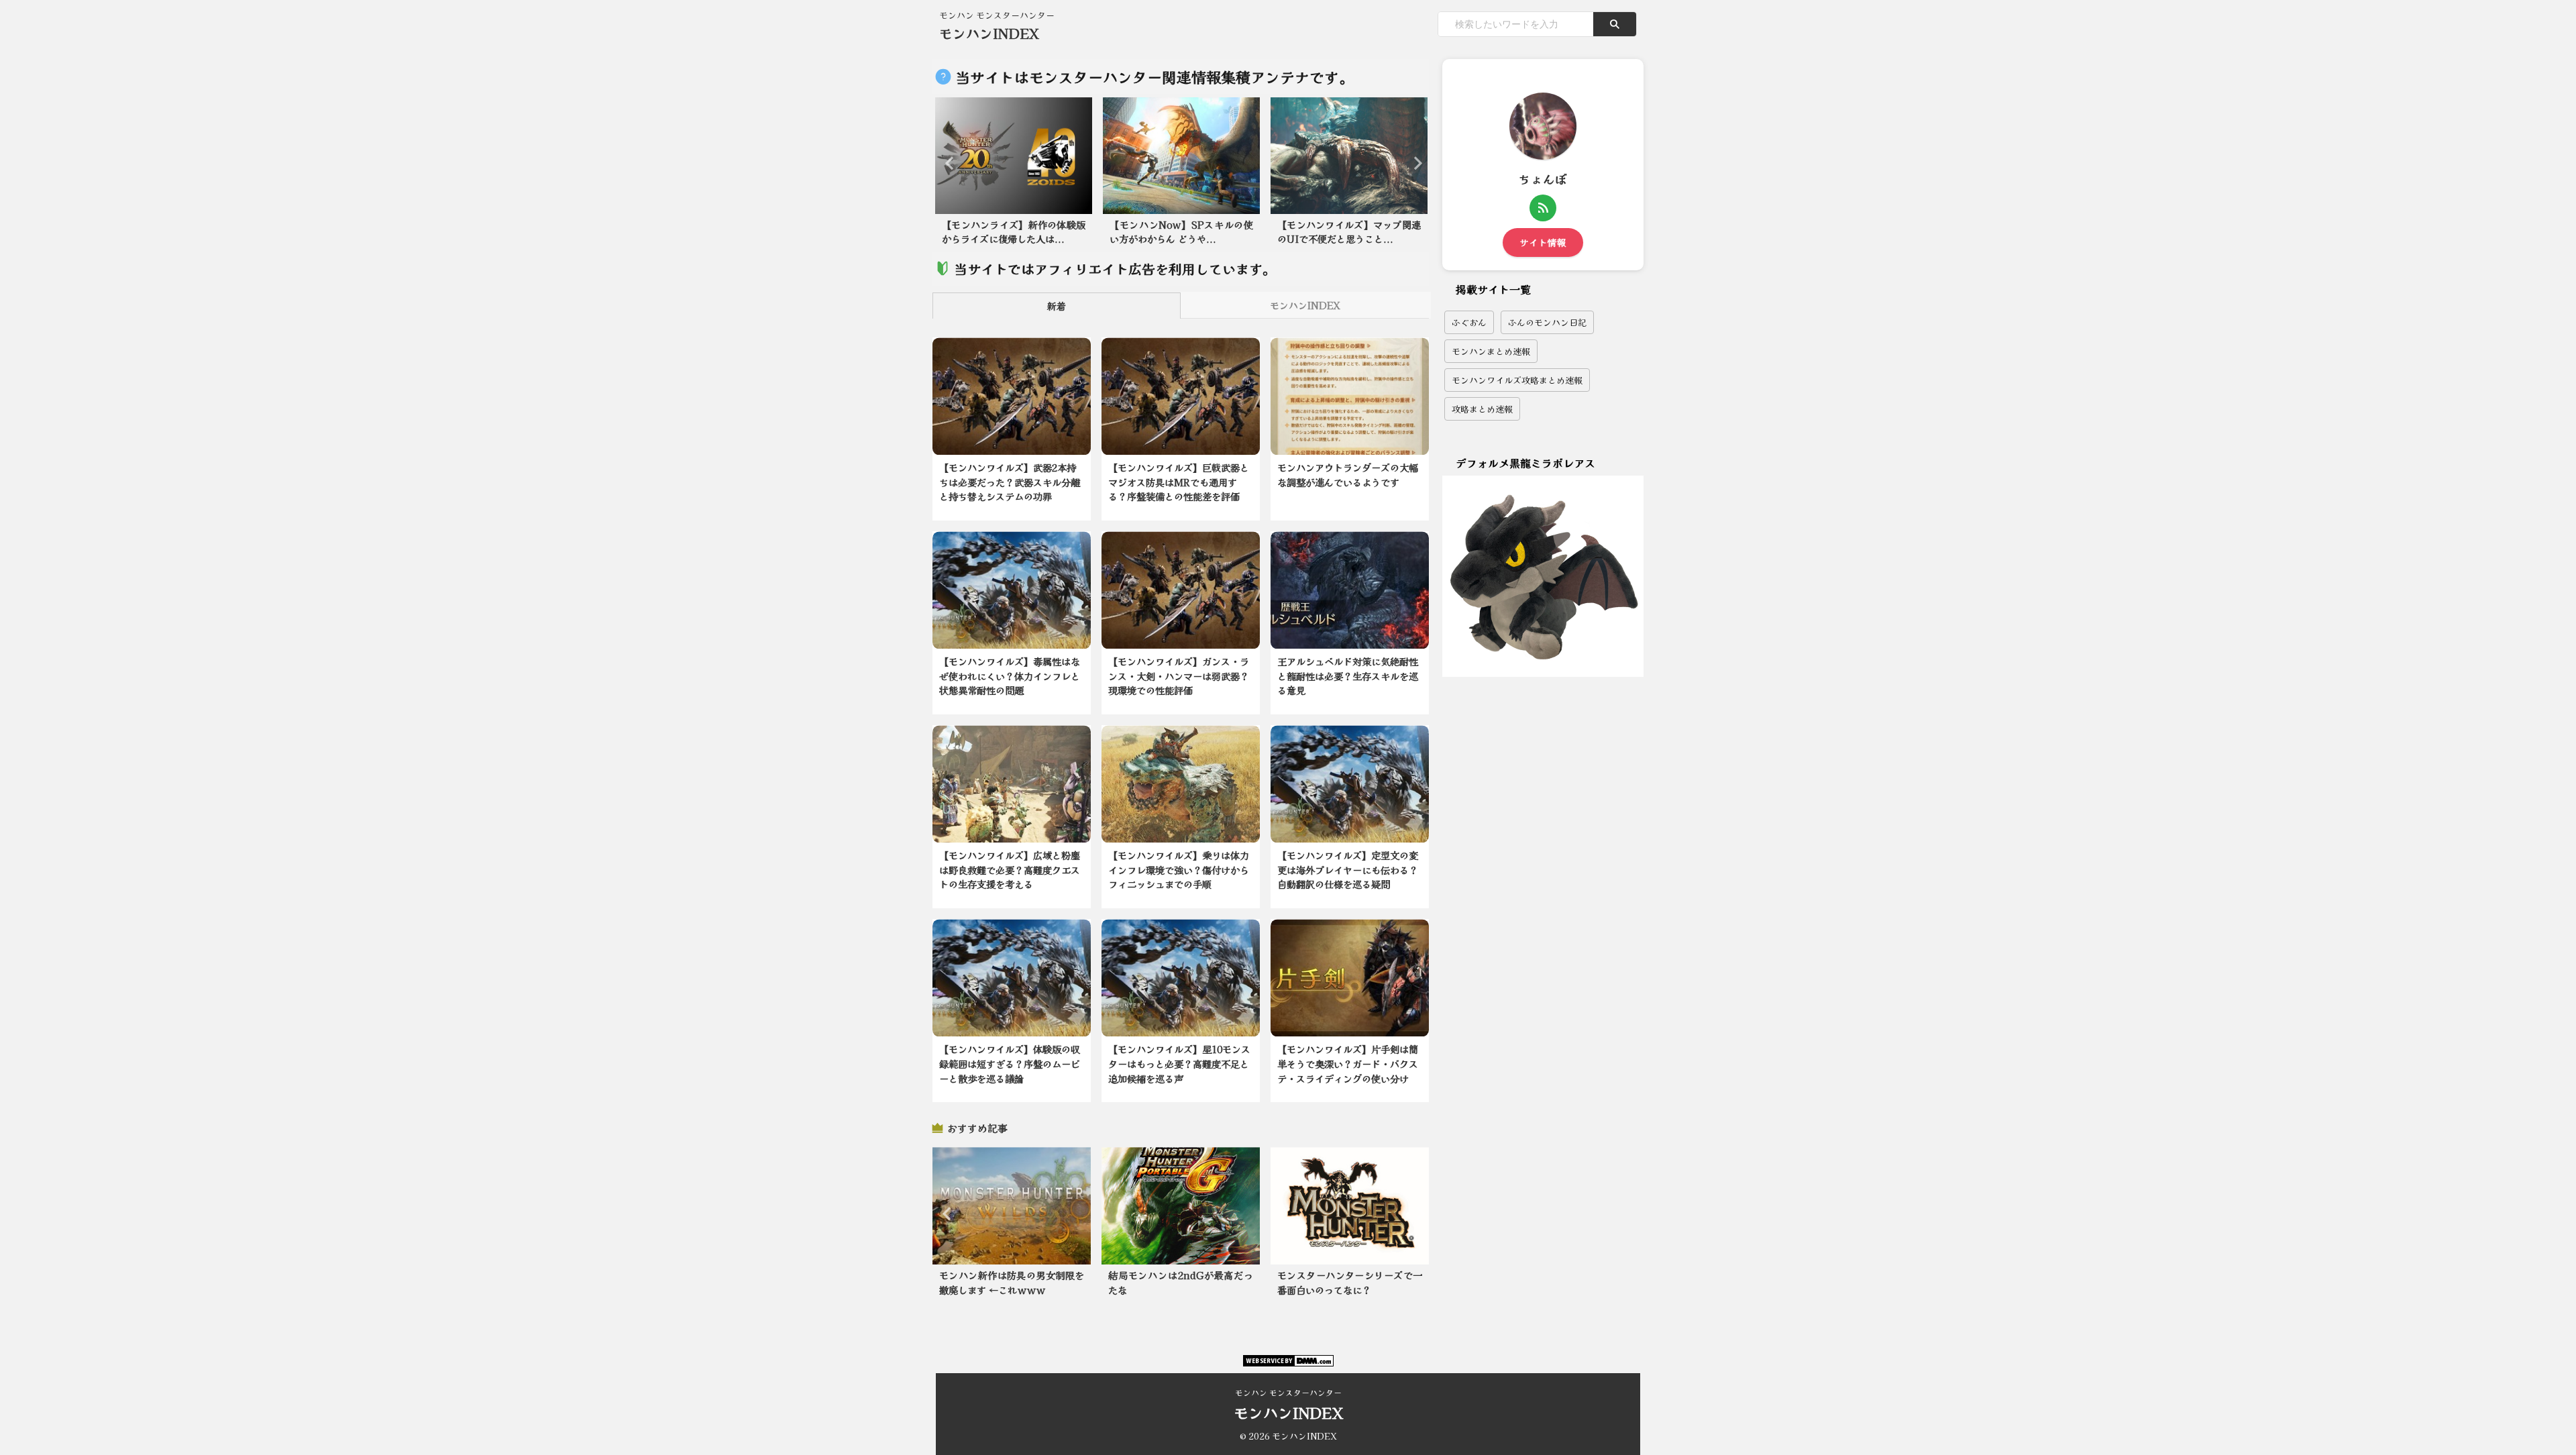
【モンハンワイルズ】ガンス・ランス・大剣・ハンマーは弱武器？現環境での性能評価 (1179, 676)
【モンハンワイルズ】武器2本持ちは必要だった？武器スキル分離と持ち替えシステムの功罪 (1010, 482)
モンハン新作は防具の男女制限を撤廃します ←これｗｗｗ (1012, 1282)
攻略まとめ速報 (1482, 409)
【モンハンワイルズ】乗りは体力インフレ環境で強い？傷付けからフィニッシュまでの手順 (1179, 869)
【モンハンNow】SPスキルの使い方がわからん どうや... (1181, 232)
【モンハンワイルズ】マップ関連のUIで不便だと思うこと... (1349, 232)
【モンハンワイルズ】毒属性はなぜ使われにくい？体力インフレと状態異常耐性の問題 (1010, 676)
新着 (1057, 306)
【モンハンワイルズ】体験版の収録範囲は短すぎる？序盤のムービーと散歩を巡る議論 (1010, 1063)
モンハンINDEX (989, 33)
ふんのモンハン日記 (1547, 322)
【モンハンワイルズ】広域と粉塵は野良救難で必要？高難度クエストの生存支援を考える (1010, 869)
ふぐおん (1469, 322)
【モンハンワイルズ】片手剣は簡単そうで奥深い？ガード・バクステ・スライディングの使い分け (1348, 1063)
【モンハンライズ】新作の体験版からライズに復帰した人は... (1014, 232)
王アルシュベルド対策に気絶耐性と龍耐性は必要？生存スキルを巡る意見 (1348, 676)
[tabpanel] (1014, 175)
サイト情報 (1543, 242)
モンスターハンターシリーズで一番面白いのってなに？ (1350, 1282)
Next (1414, 163)
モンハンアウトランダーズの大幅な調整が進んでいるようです (1348, 475)
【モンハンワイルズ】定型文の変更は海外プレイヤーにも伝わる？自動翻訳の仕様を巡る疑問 (1348, 869)
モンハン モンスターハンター (1288, 1392)
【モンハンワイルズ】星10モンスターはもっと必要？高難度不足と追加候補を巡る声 (1179, 1063)
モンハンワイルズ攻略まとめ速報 (1517, 380)
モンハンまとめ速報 (1491, 351)
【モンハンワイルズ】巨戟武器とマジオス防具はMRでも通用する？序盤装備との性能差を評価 (1179, 482)
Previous (948, 163)
